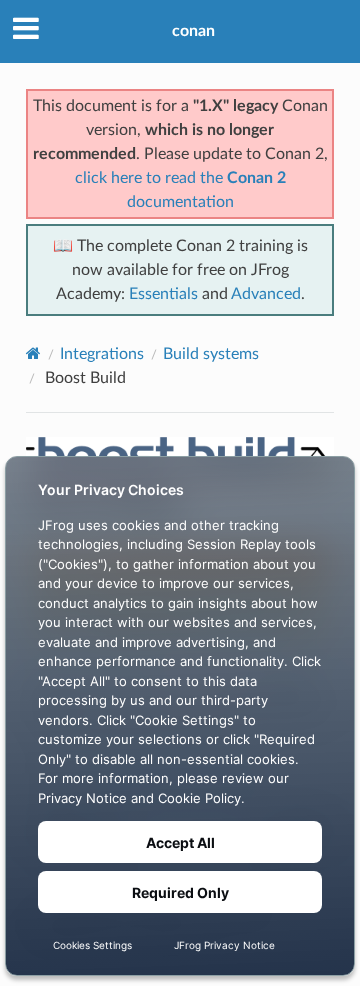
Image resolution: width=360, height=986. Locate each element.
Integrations (102, 354)
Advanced (266, 294)
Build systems (211, 354)
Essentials (163, 294)
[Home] (33, 353)
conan (193, 31)
